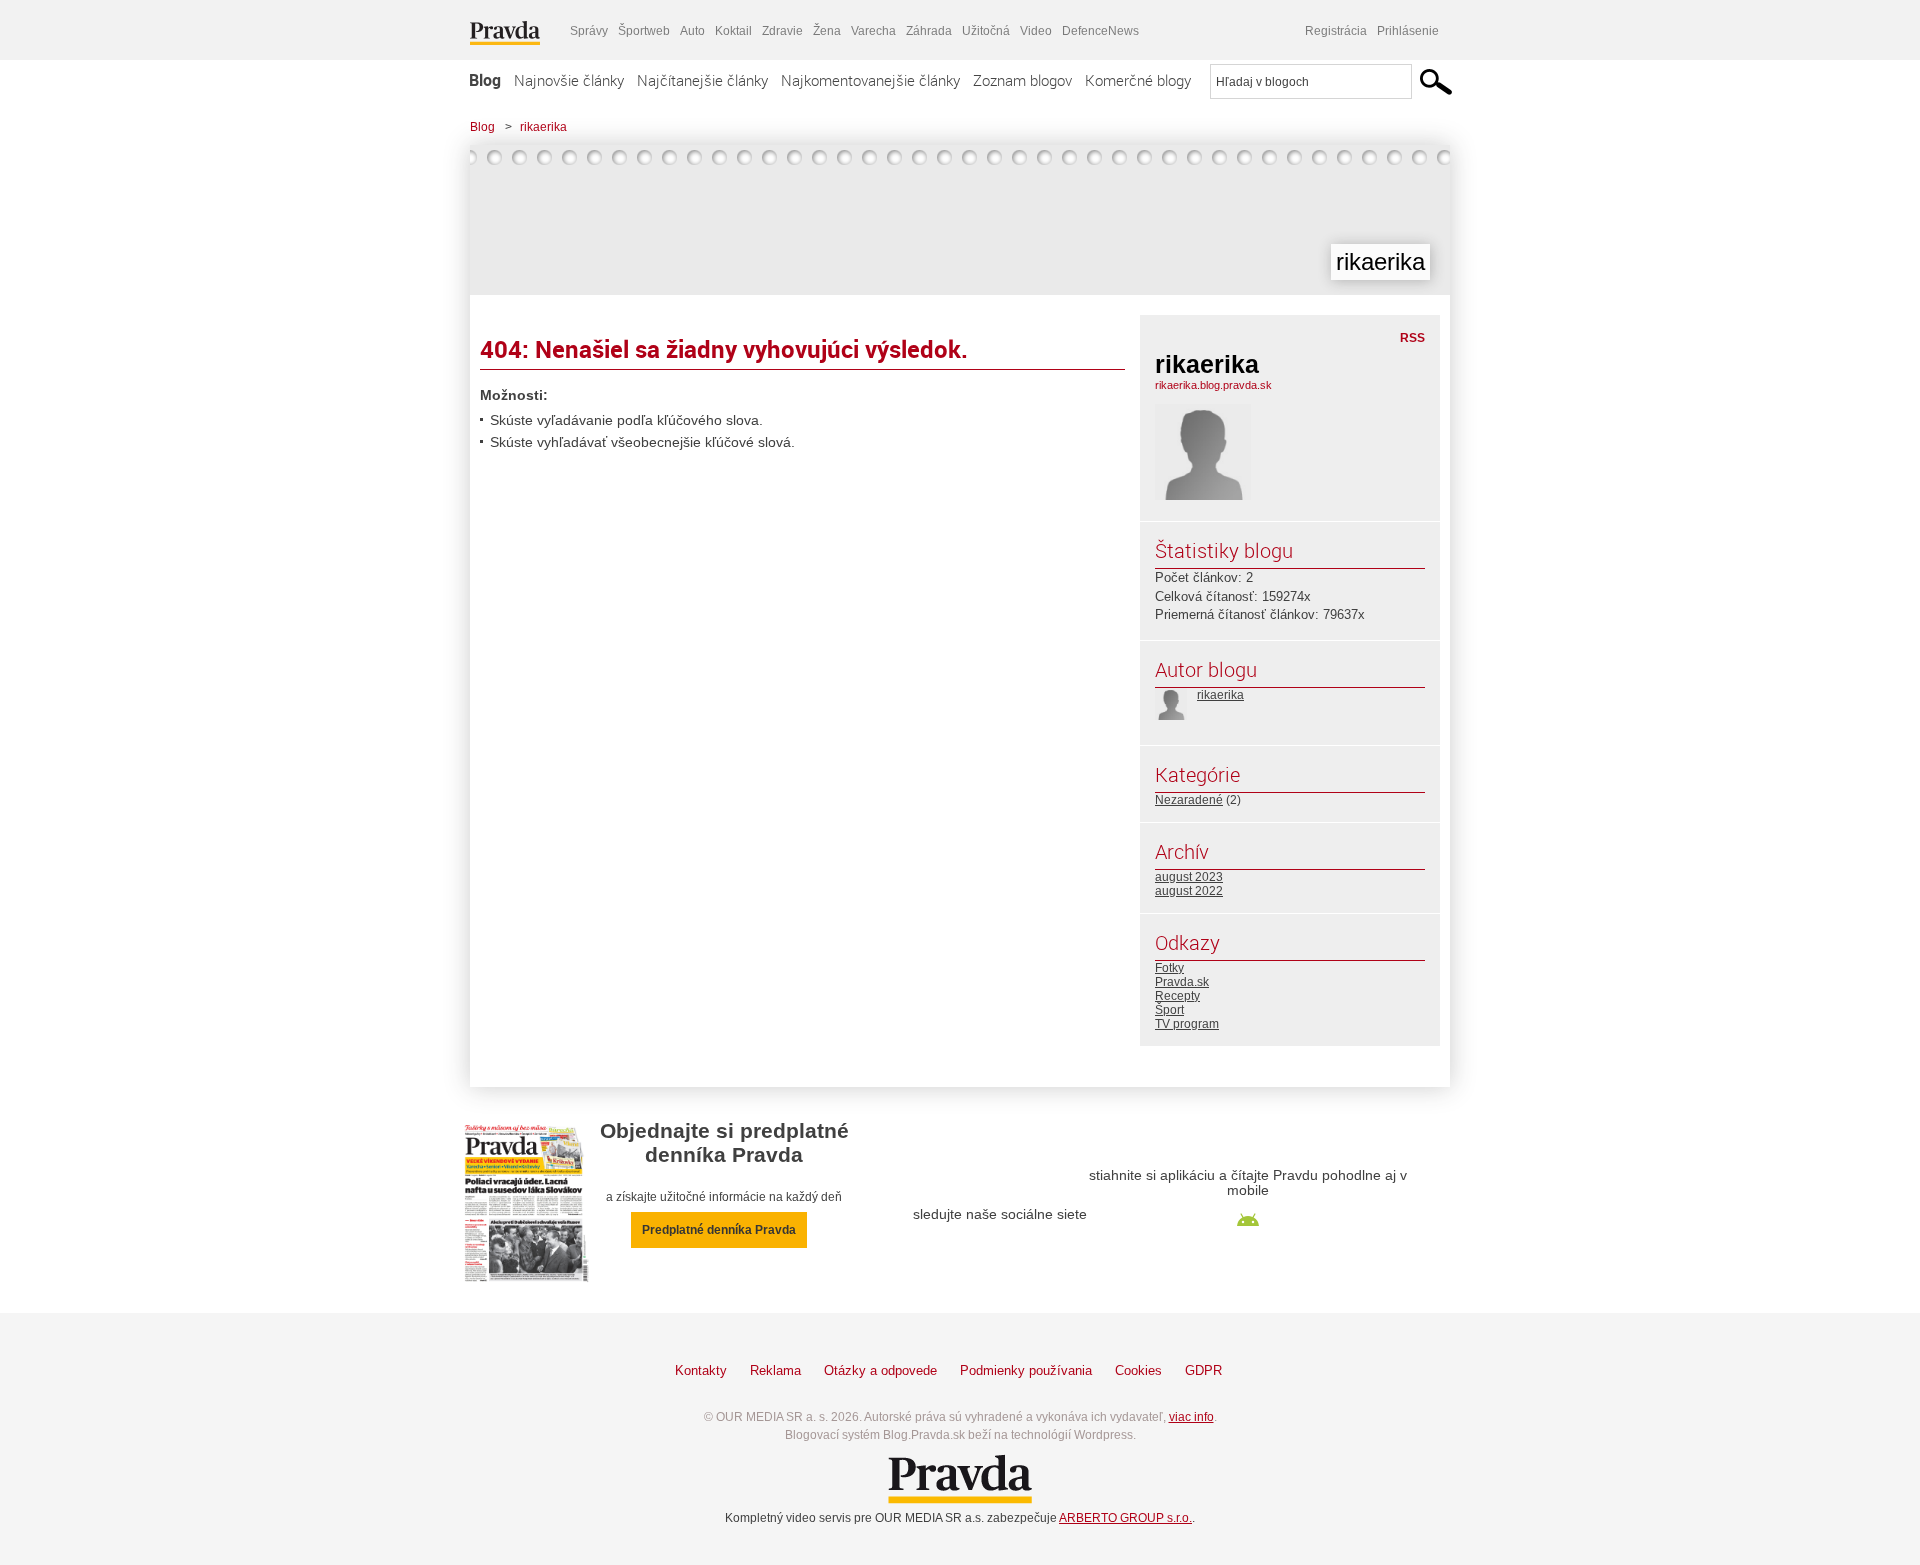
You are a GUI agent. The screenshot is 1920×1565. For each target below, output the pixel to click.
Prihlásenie (1408, 31)
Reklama (775, 1370)
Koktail (733, 31)
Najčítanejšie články (702, 80)
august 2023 (1189, 877)
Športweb (644, 31)
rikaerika (543, 127)
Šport (1169, 1010)
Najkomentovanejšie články (870, 80)
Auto (692, 31)
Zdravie (782, 31)
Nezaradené (1189, 800)
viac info (1191, 1417)
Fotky (1169, 968)
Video (1036, 31)
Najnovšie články (569, 80)
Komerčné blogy (1138, 80)
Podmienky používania (1026, 1370)
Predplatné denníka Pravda (719, 1230)
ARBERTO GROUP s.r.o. (1125, 1518)
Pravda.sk (1182, 982)
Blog (485, 80)
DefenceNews (1100, 31)
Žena (827, 31)
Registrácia (1336, 31)
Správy (589, 31)
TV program (1187, 1024)
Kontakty (701, 1370)
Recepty (1177, 996)
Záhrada (929, 31)
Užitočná (986, 31)
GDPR (1203, 1370)
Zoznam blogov (1022, 80)
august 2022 (1189, 891)
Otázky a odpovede (880, 1370)
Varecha (873, 31)
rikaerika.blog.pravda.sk (1213, 385)
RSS (1412, 338)
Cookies (1138, 1370)
